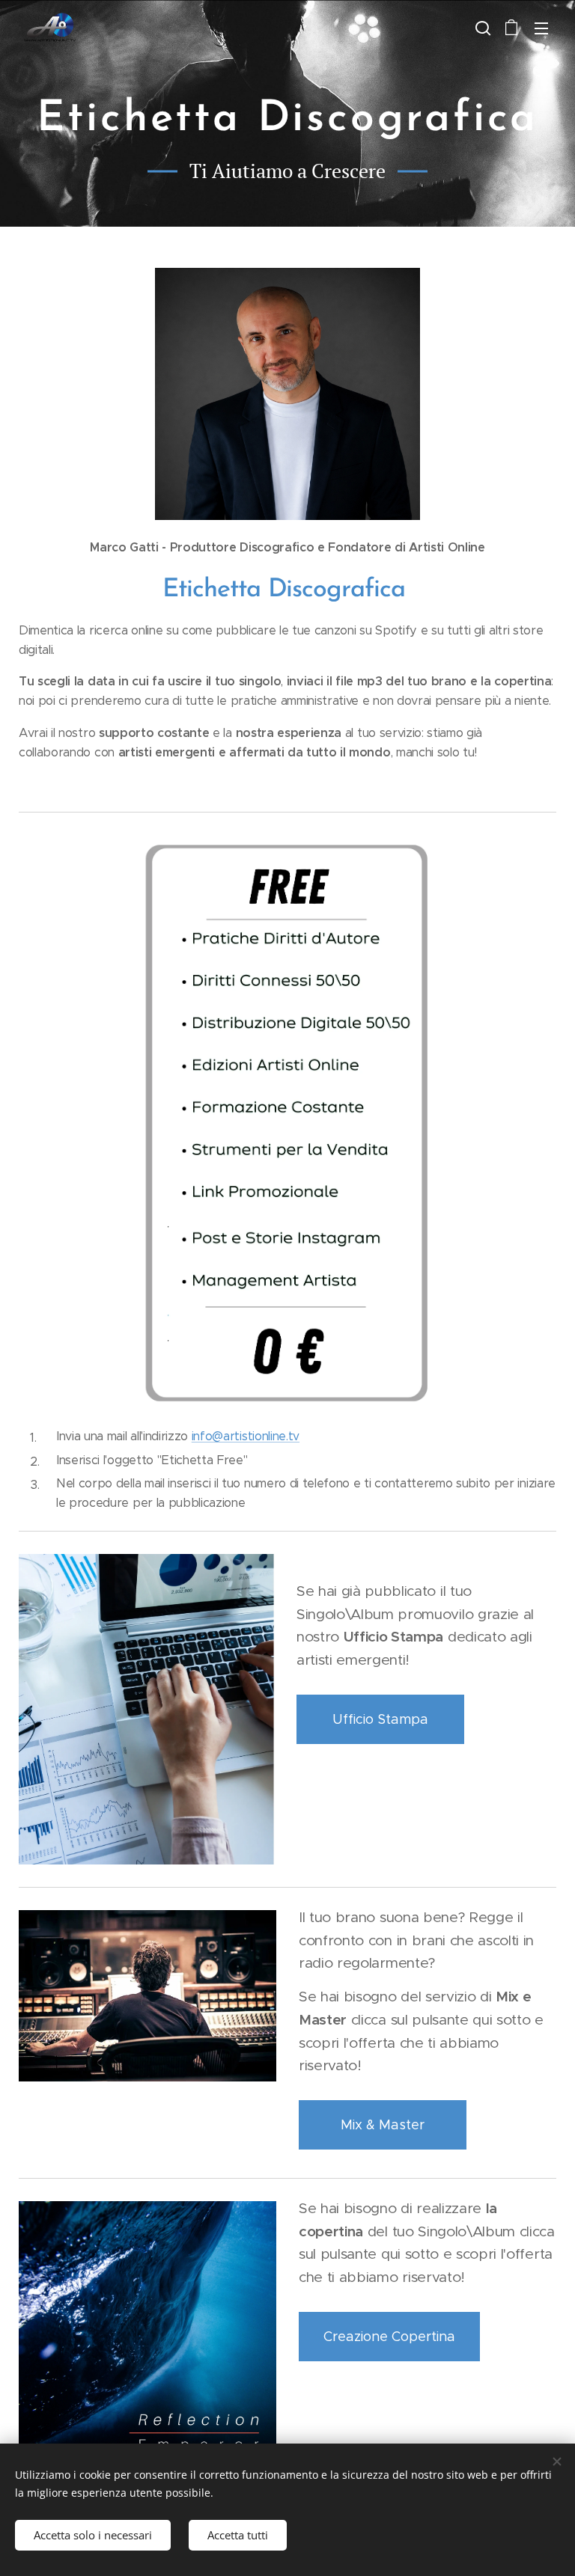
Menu (541, 28)
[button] (481, 28)
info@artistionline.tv (246, 1436)
